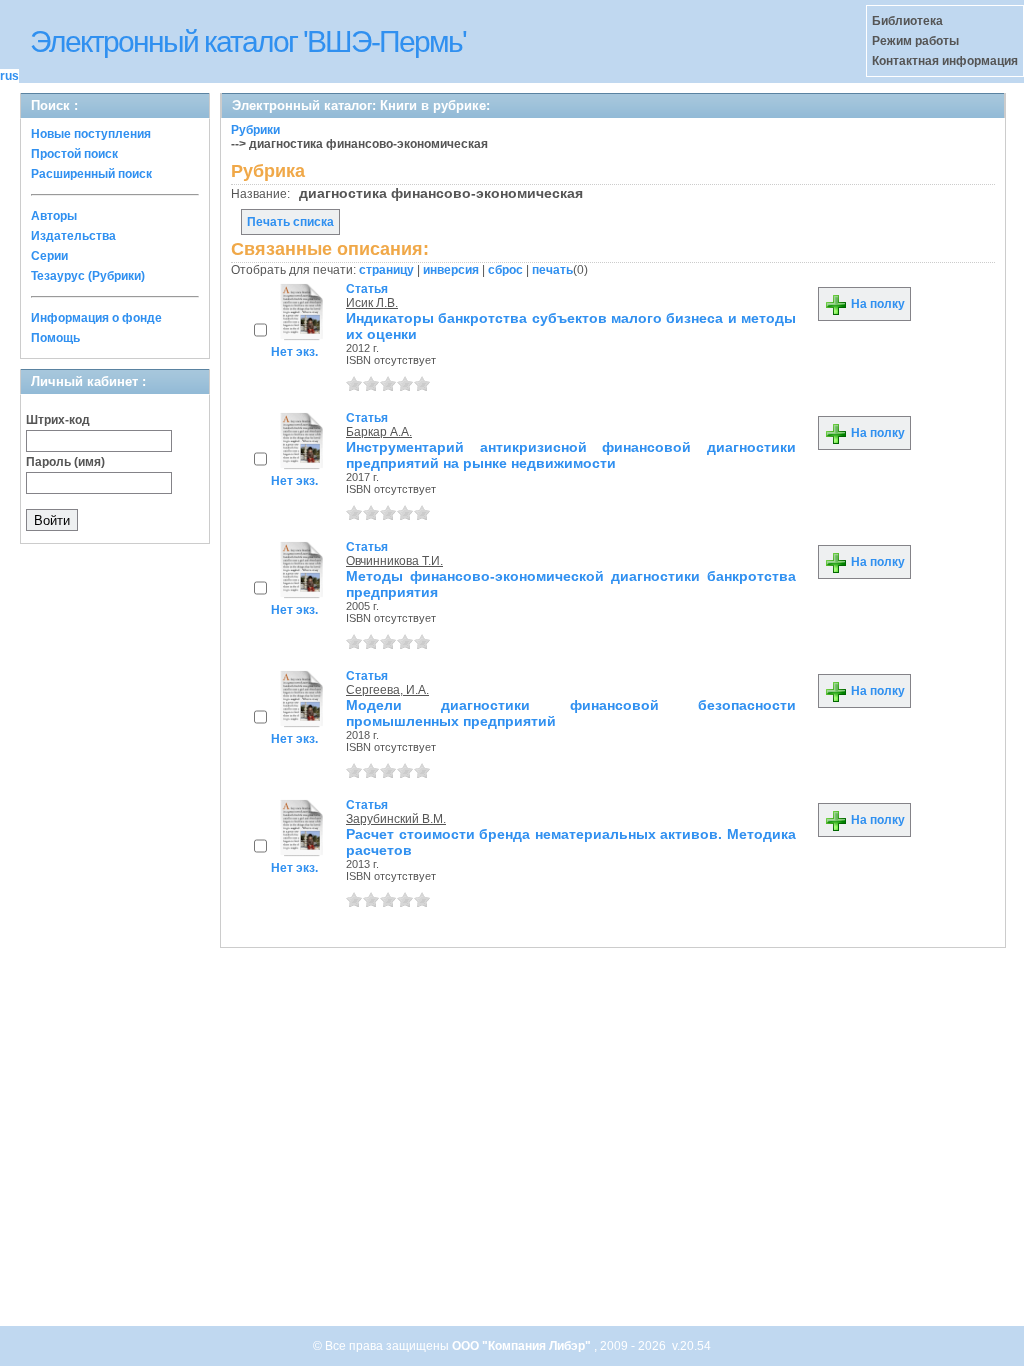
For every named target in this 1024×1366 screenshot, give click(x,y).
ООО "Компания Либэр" (523, 1346)
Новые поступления (91, 134)
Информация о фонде (96, 318)
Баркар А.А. (379, 432)
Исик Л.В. (372, 303)
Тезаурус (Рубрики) (88, 276)
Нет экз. (294, 352)
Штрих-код (58, 420)
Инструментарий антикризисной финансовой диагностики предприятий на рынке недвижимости (571, 455)
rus (9, 76)
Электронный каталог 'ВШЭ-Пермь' (248, 41)
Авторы (54, 216)
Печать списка (290, 222)
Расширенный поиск (91, 174)
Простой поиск (74, 154)
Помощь (55, 338)
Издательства (73, 236)
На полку (876, 304)
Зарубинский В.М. (396, 819)
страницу (386, 270)
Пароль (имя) (65, 462)
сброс (505, 270)
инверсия (451, 270)
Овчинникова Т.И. (394, 561)
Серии (49, 256)
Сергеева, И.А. (387, 690)
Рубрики (255, 130)
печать (552, 270)
